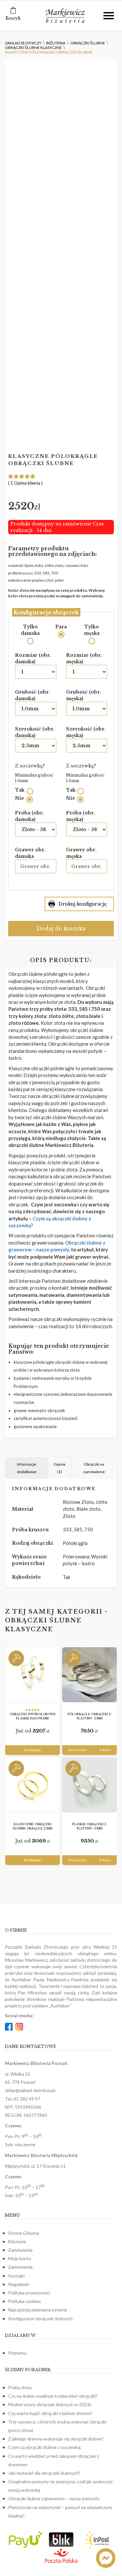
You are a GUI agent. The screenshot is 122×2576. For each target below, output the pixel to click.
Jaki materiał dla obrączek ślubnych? (44, 2473)
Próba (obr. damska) (29, 816)
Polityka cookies (25, 2301)
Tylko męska (92, 630)
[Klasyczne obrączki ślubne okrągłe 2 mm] (33, 1785)
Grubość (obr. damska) (33, 695)
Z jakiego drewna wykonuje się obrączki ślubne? (56, 2439)
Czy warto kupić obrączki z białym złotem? (50, 2413)
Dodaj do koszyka (61, 928)
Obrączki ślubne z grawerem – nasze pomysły (54, 2498)
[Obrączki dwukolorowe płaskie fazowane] (33, 1675)
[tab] (27, 1468)
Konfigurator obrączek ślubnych (40, 2318)
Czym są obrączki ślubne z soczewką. (45, 2447)
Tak (20, 790)
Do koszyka (78, 1750)
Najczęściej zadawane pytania (38, 2310)
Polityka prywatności (29, 2293)
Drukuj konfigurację (83, 904)
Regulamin (19, 2284)
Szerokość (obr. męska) (86, 732)
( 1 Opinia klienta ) (25, 483)
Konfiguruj (33, 1750)
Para (61, 627)
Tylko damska (30, 630)
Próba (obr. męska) (81, 816)
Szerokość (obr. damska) (35, 732)
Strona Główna (24, 2233)
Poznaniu (17, 2353)
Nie (20, 798)
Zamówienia (20, 2250)
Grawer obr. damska (30, 853)
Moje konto (20, 2258)
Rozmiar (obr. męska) (84, 658)
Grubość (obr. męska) (84, 695)
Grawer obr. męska (81, 853)
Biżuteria (17, 2241)
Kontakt (17, 2276)
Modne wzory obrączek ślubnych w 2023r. (50, 2404)
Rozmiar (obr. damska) (33, 658)
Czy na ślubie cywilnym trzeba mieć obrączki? (53, 2396)
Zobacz (105, 1750)
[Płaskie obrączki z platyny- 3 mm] (89, 1785)
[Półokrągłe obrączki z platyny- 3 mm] (89, 1675)
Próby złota (20, 2387)
